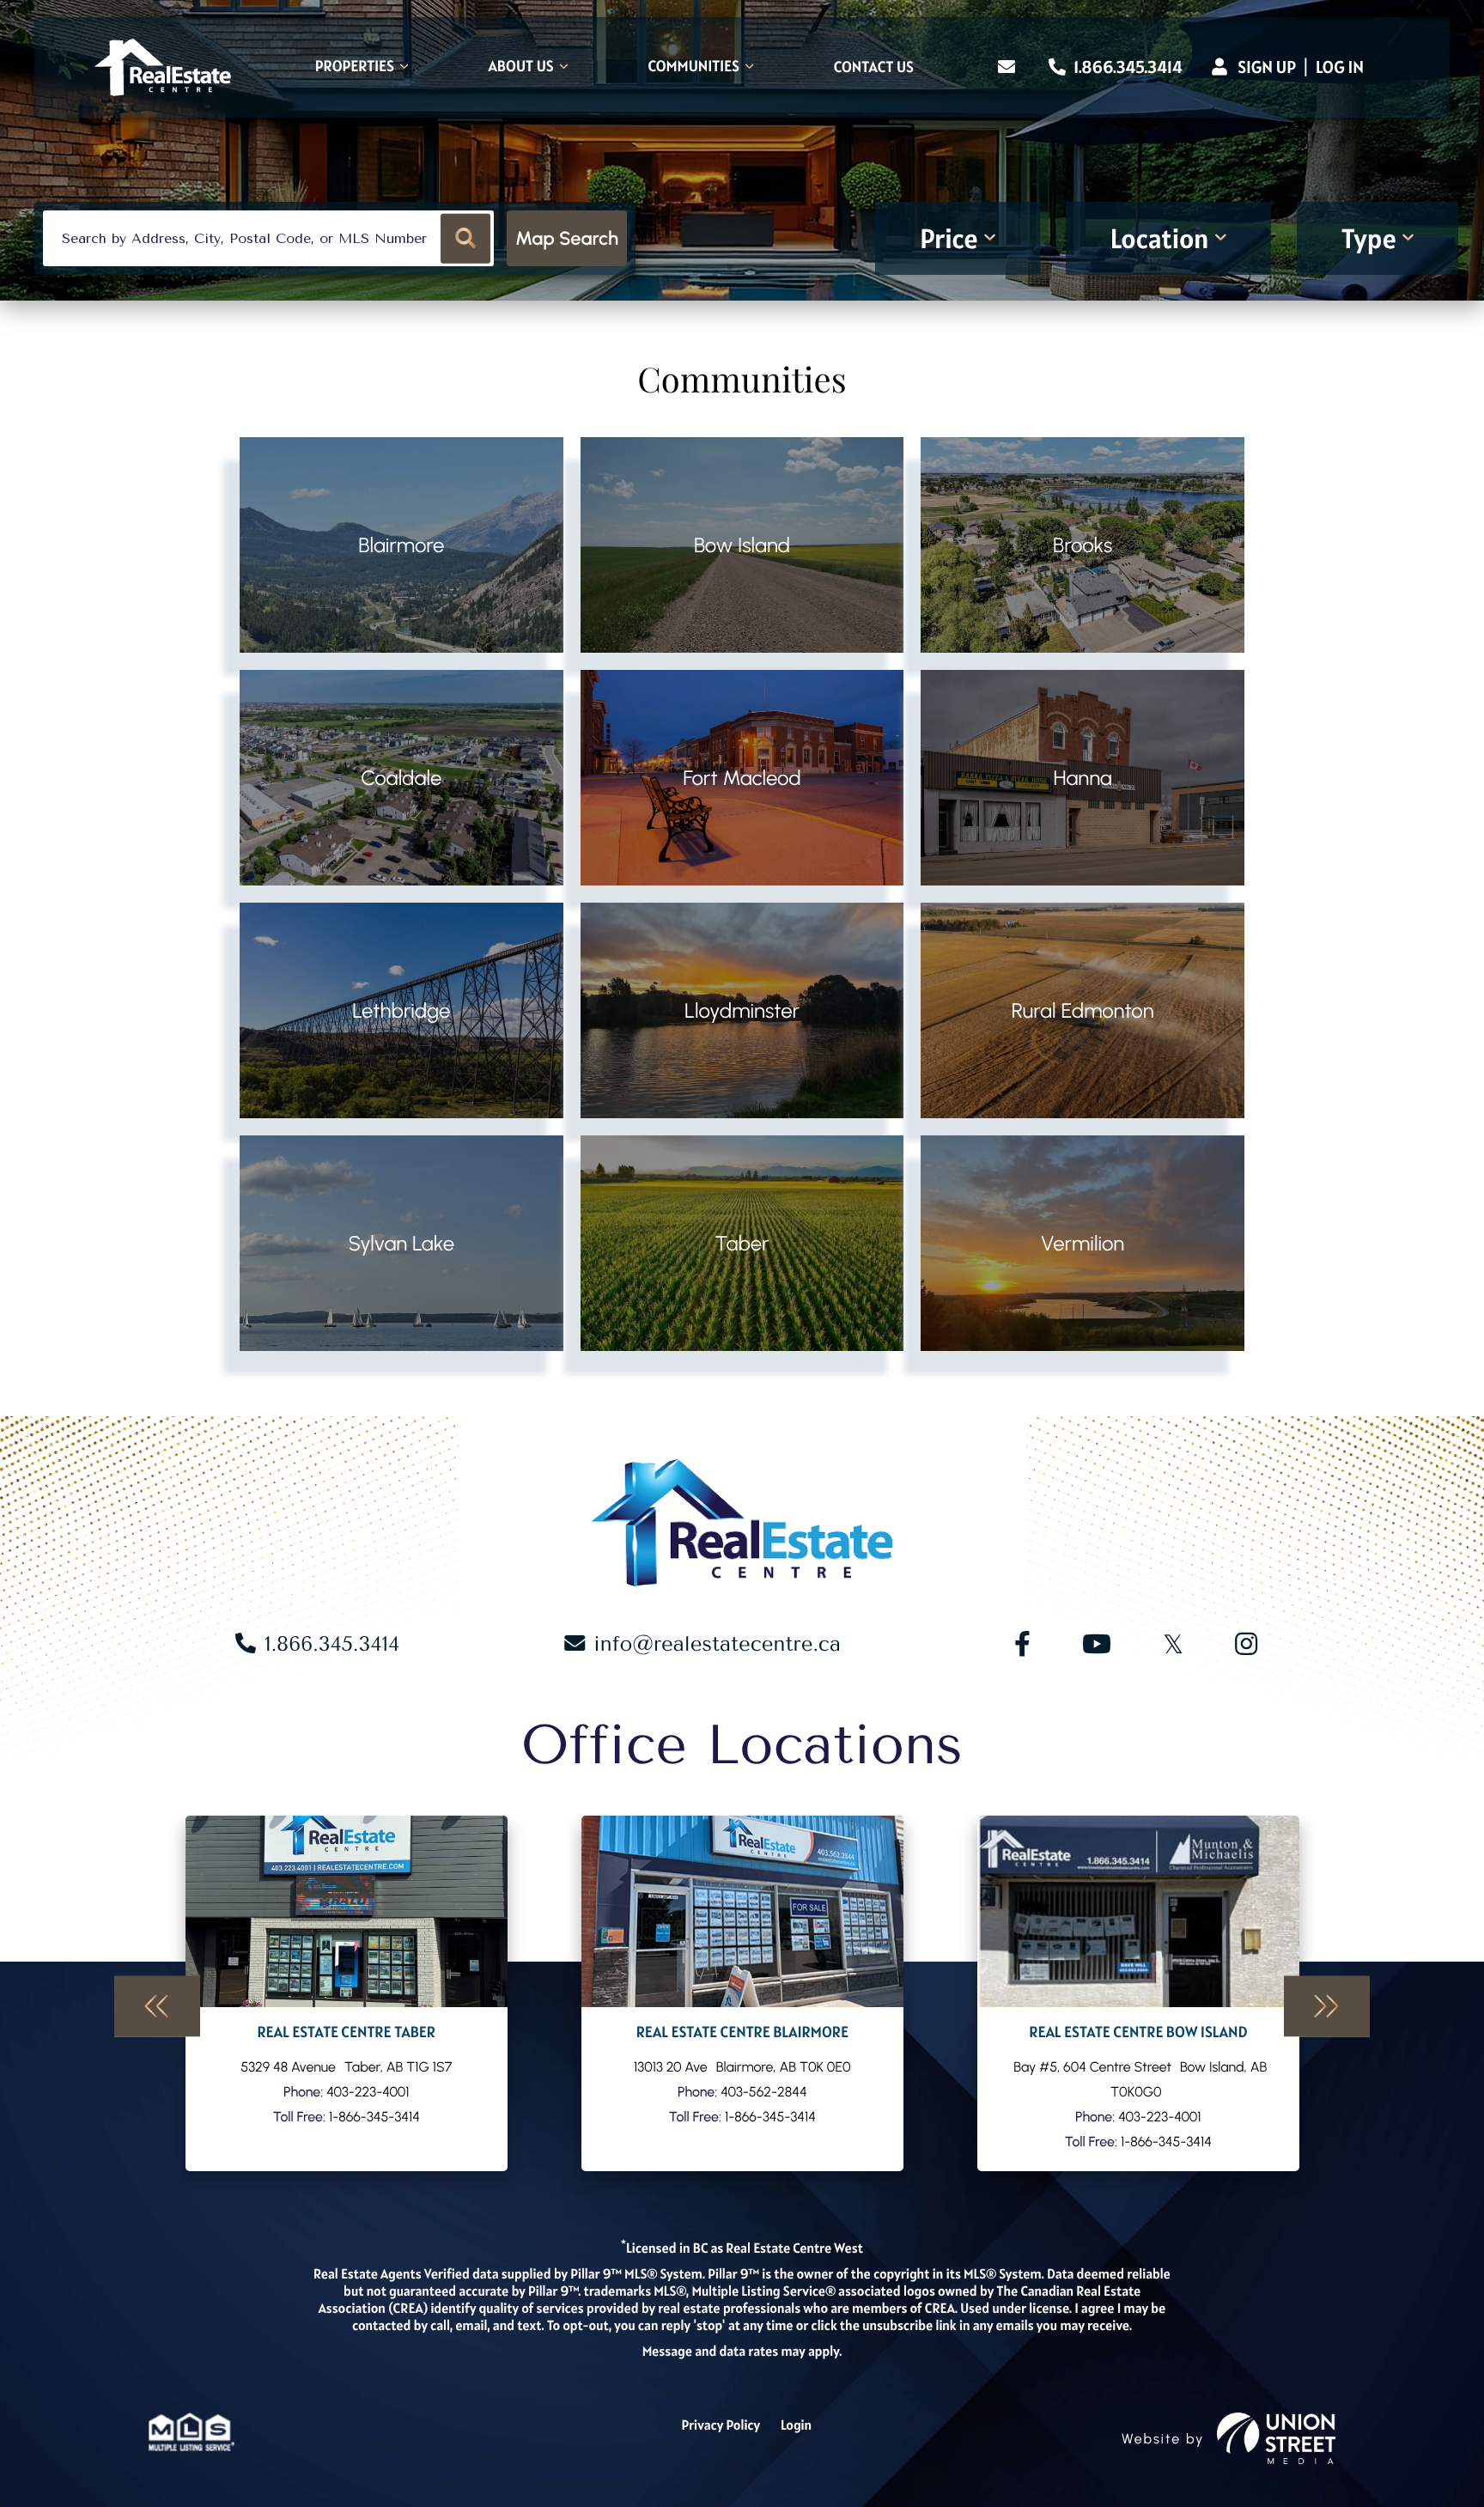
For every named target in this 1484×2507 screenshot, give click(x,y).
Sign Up (1267, 67)
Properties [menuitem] (355, 67)
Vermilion (1083, 1243)
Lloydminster (742, 1010)
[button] (466, 238)
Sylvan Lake (402, 1243)
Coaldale (401, 778)
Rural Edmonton (1083, 1010)
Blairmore (401, 545)
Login (796, 2425)
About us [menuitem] (521, 67)
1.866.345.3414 (1126, 67)
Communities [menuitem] (693, 67)
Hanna (1082, 778)
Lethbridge (401, 1010)
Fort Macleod (742, 778)
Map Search (567, 238)
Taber (742, 1243)
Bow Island (742, 545)
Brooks (1083, 545)
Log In (1340, 67)
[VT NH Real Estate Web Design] (1276, 2438)
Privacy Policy (721, 2425)
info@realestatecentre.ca (717, 1644)
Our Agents (347, 1993)
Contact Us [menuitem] (874, 68)
